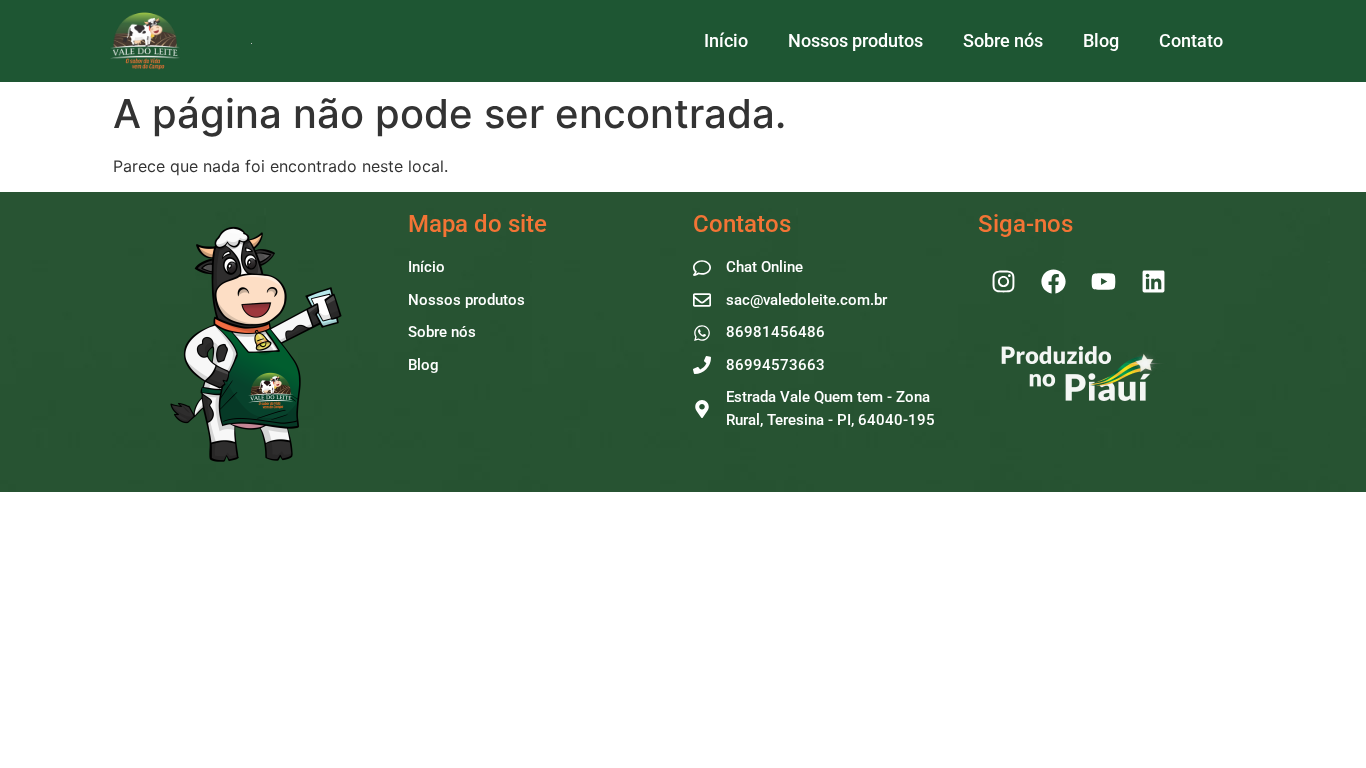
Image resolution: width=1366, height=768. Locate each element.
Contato (1191, 40)
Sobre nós (1003, 40)
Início (726, 40)
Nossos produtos (855, 40)
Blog (1101, 40)
